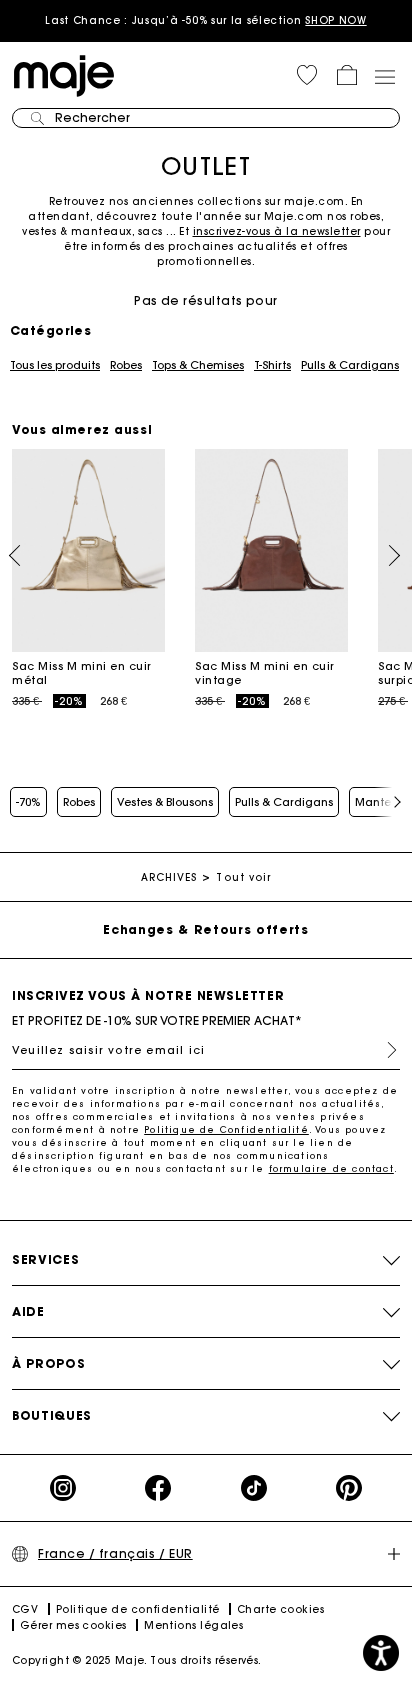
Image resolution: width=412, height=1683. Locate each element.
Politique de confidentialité (138, 1609)
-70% (28, 802)
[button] (307, 75)
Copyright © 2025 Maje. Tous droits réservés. (137, 1660)
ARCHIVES (169, 877)
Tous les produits (55, 365)
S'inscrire (384, 1050)
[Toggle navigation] (384, 76)
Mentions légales (193, 1625)
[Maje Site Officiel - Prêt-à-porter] (64, 74)
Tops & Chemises (198, 365)
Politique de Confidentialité (226, 1129)
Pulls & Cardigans (350, 365)
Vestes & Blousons (165, 802)
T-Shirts (272, 365)
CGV (25, 1609)
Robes (126, 365)
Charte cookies (280, 1609)
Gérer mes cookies (73, 1625)
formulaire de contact (331, 1168)
